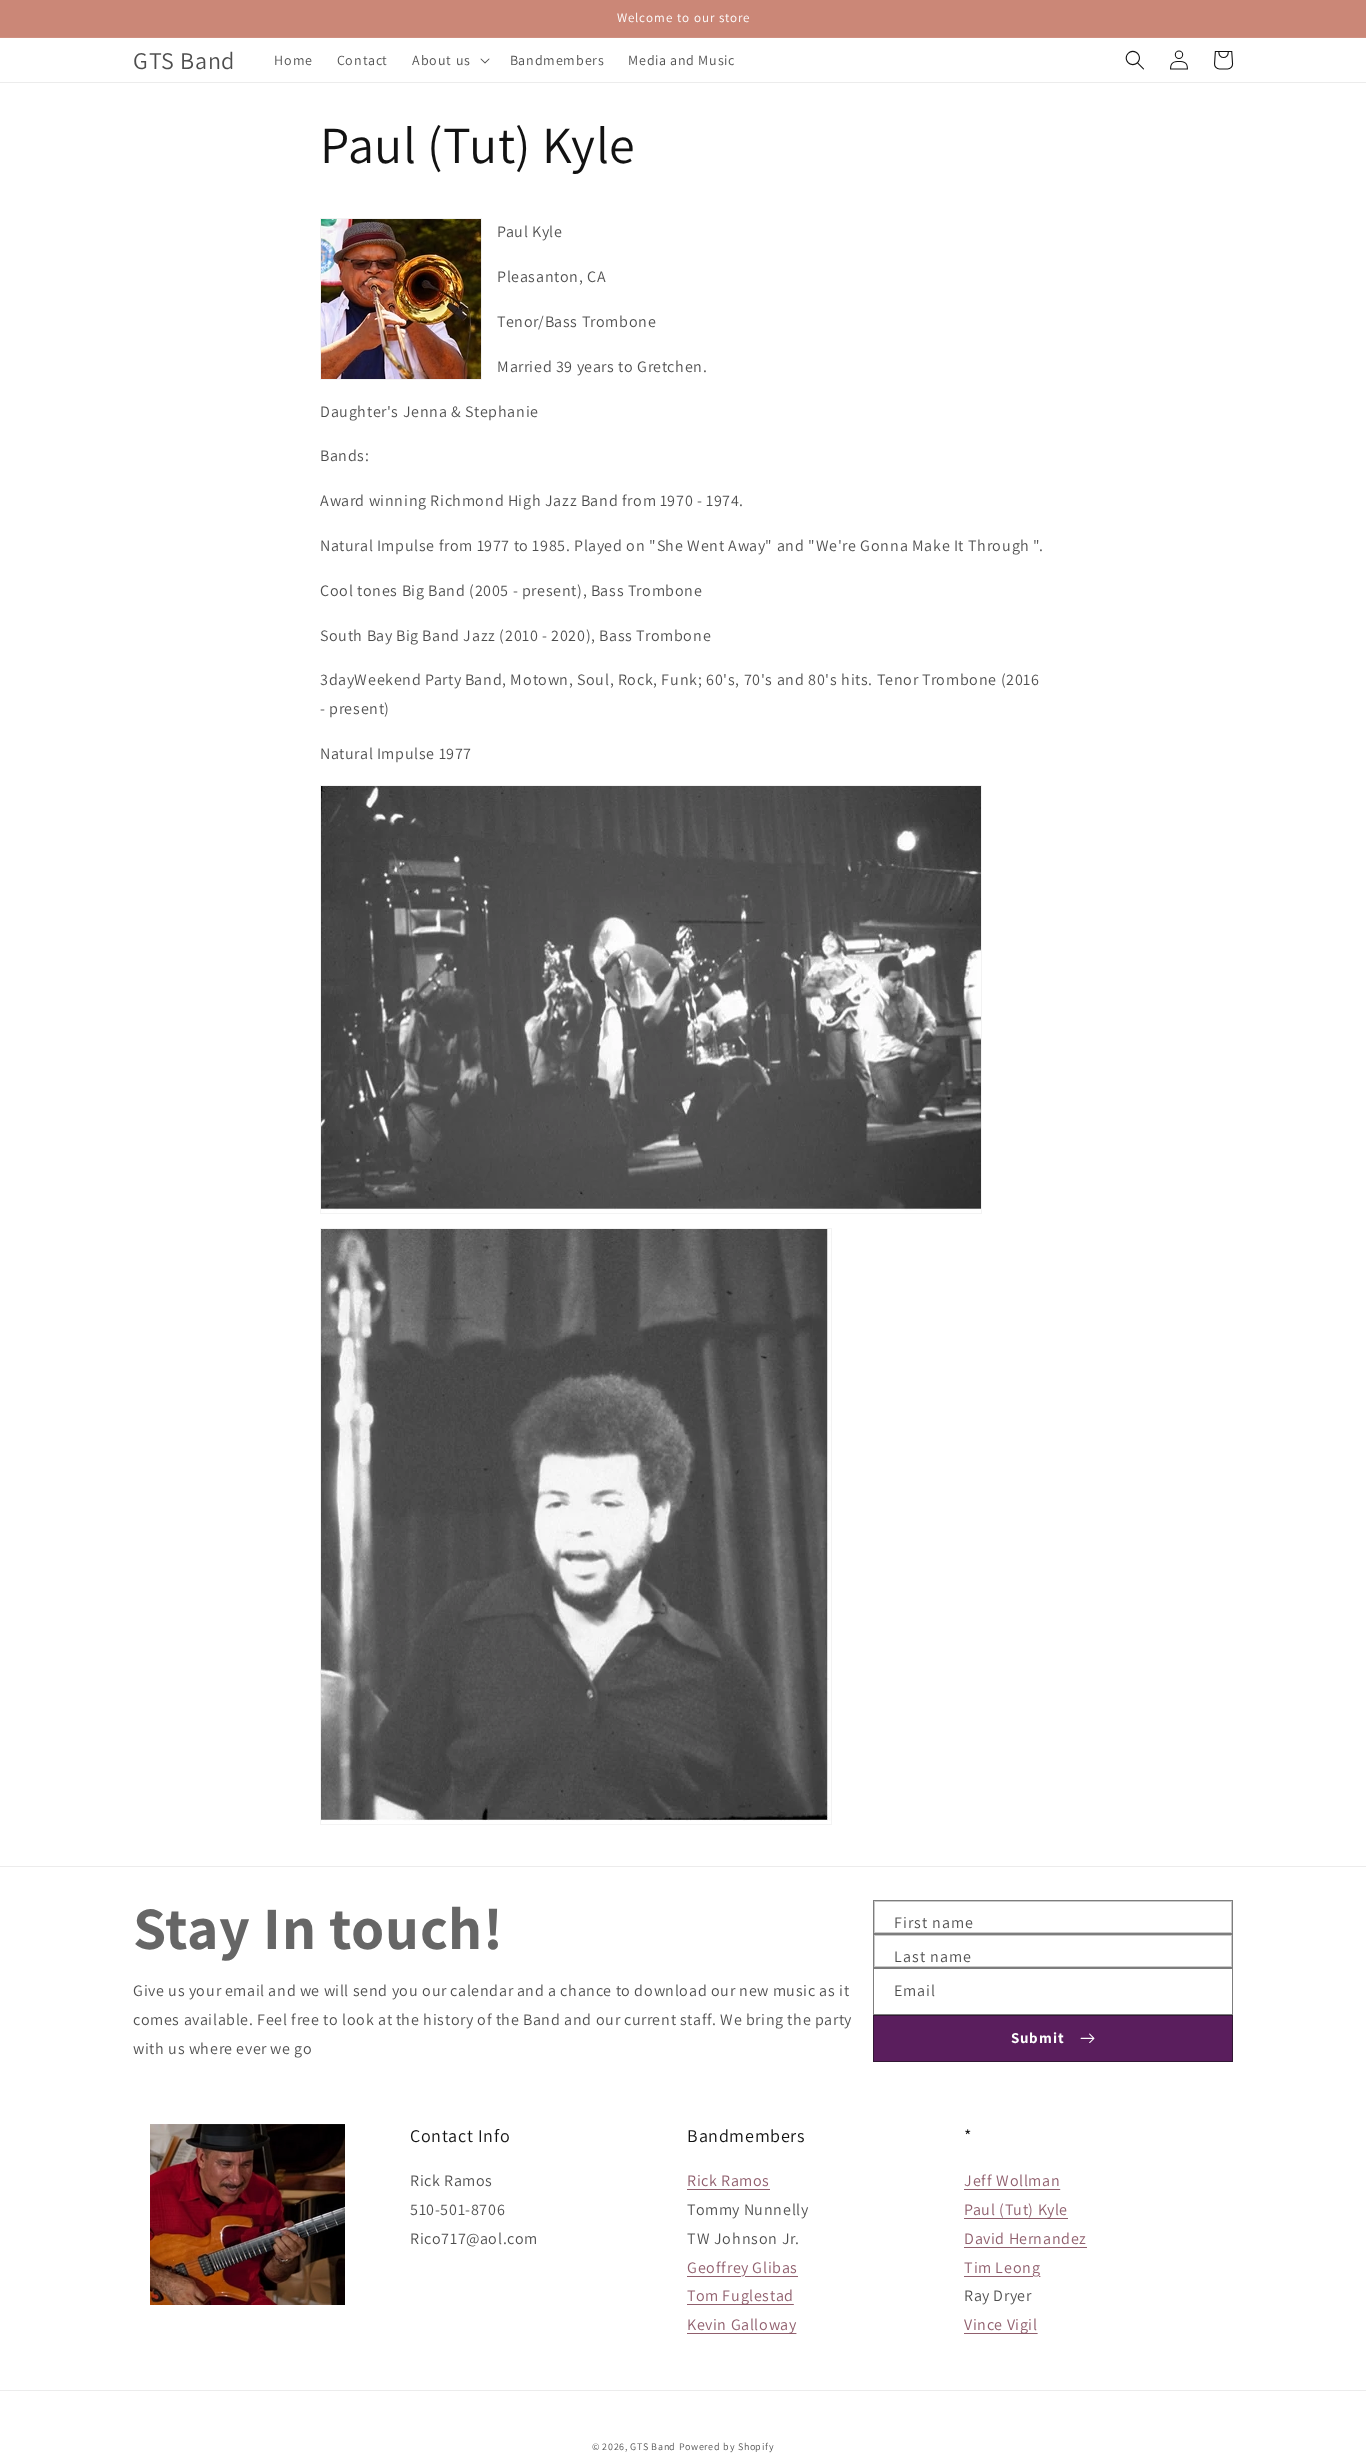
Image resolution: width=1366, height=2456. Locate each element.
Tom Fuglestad (740, 2295)
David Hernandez (1025, 2238)
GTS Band (653, 2446)
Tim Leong (1002, 2267)
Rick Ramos (728, 2180)
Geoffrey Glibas (742, 2267)
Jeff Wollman (1012, 2180)
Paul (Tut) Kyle (1016, 2209)
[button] (449, 60)
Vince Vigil (1001, 2324)
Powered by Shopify (727, 2446)
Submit (1038, 2037)
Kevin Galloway (741, 2324)
